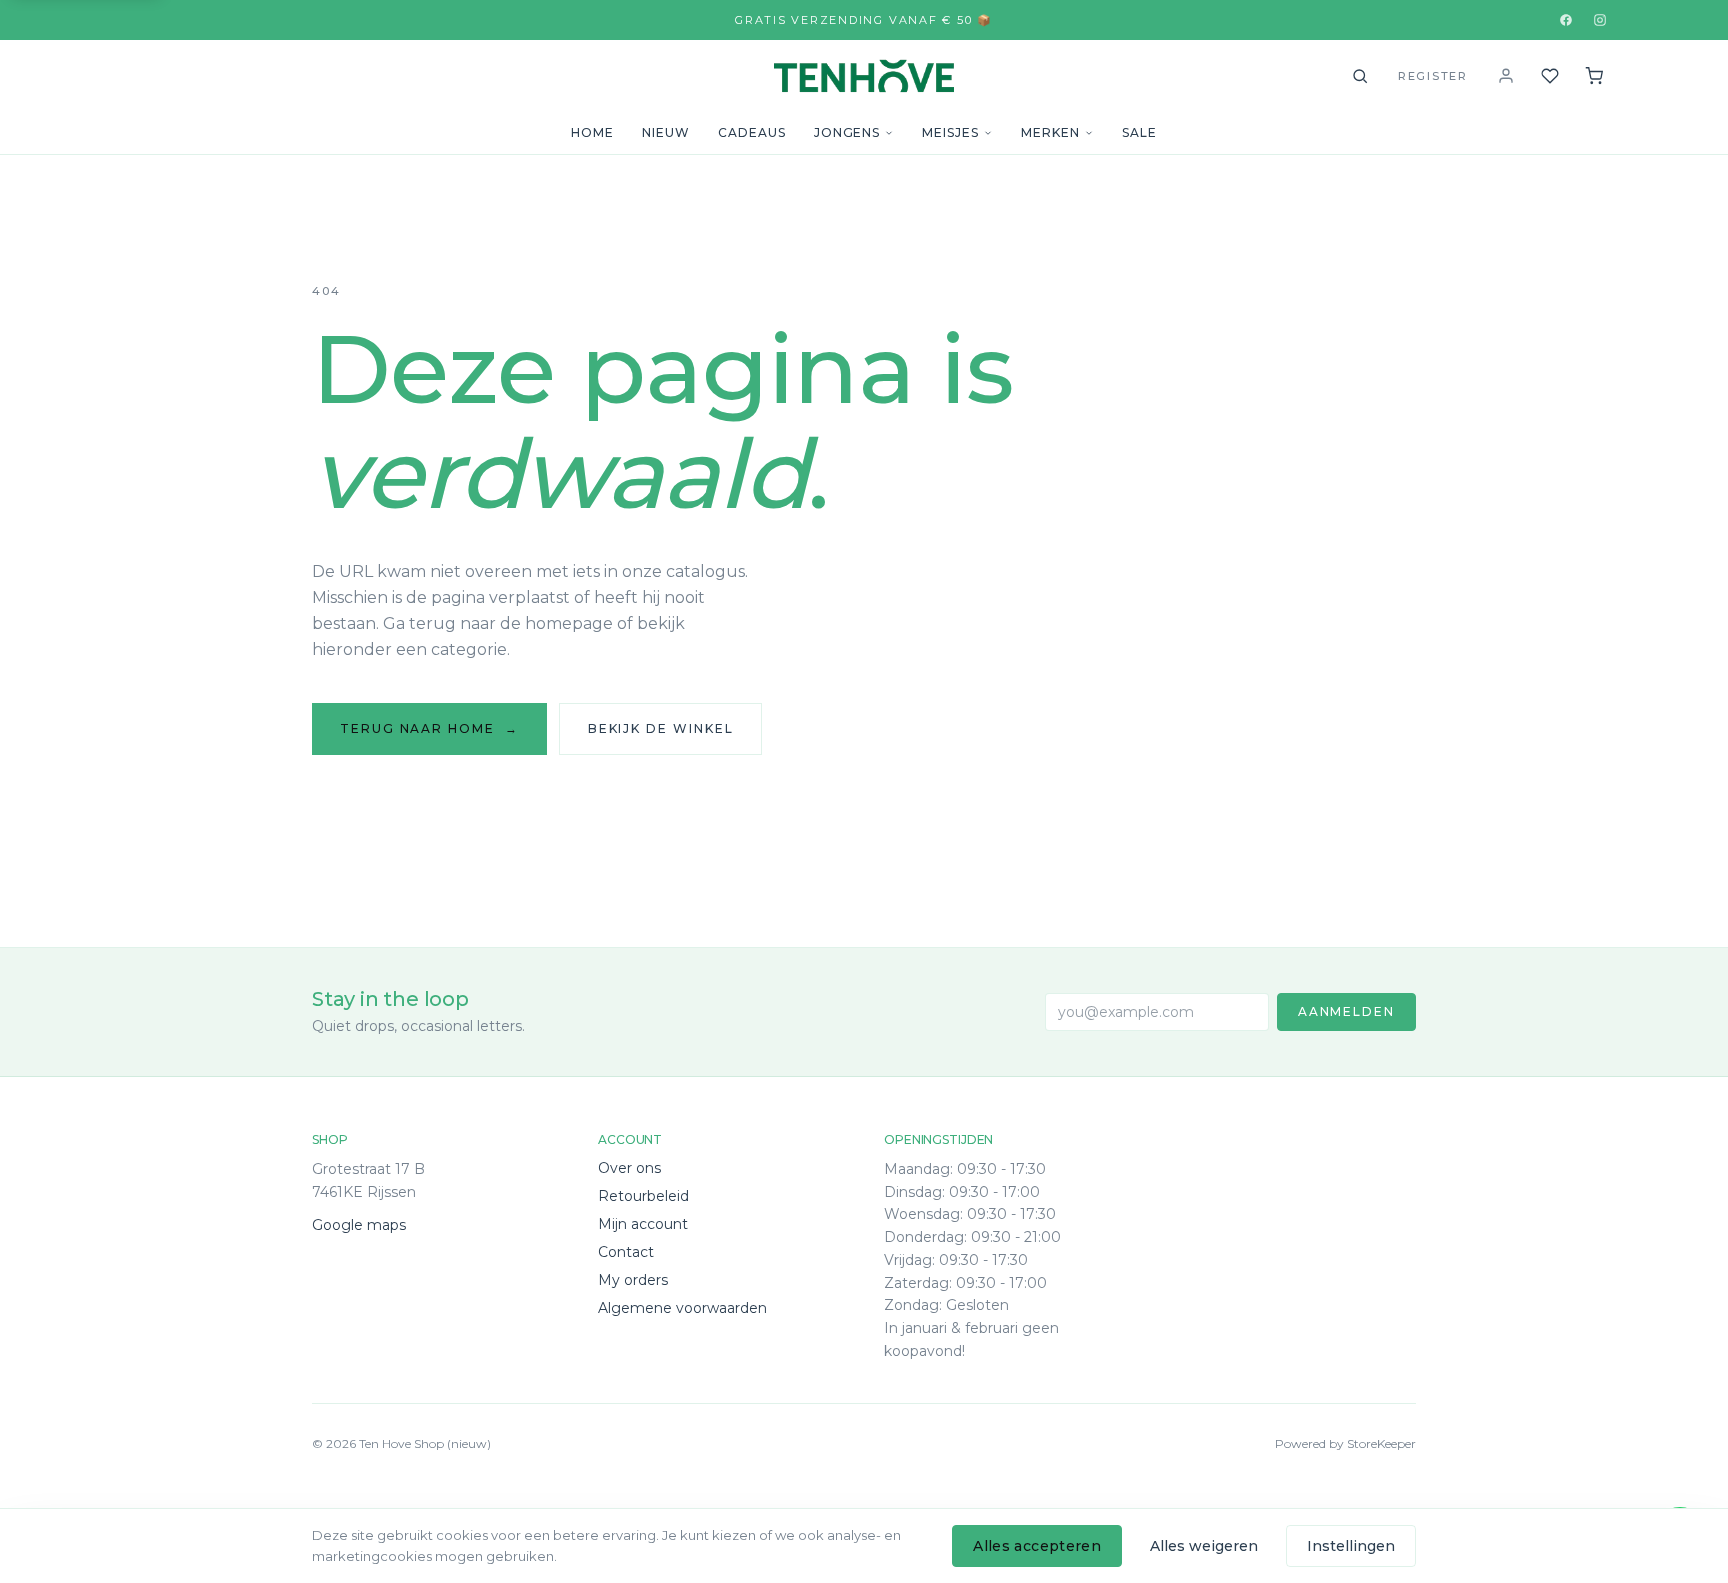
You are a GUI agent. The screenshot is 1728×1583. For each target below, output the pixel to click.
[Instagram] (1600, 20)
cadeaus (752, 132)
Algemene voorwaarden (682, 1308)
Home (592, 132)
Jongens (847, 132)
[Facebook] (1566, 20)
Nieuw (666, 132)
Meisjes (950, 132)
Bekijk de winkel (661, 728)
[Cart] (1594, 76)
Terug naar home (429, 728)
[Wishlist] (1550, 76)
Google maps (359, 1225)
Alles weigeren (1204, 1546)
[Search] (1360, 76)
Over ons (629, 1168)
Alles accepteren (1037, 1546)
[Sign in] (1506, 76)
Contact (626, 1252)
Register (1433, 76)
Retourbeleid (643, 1196)
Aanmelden (1346, 1011)
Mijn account (643, 1224)
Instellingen (1351, 1546)
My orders (633, 1280)
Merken (1050, 132)
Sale (1139, 132)
